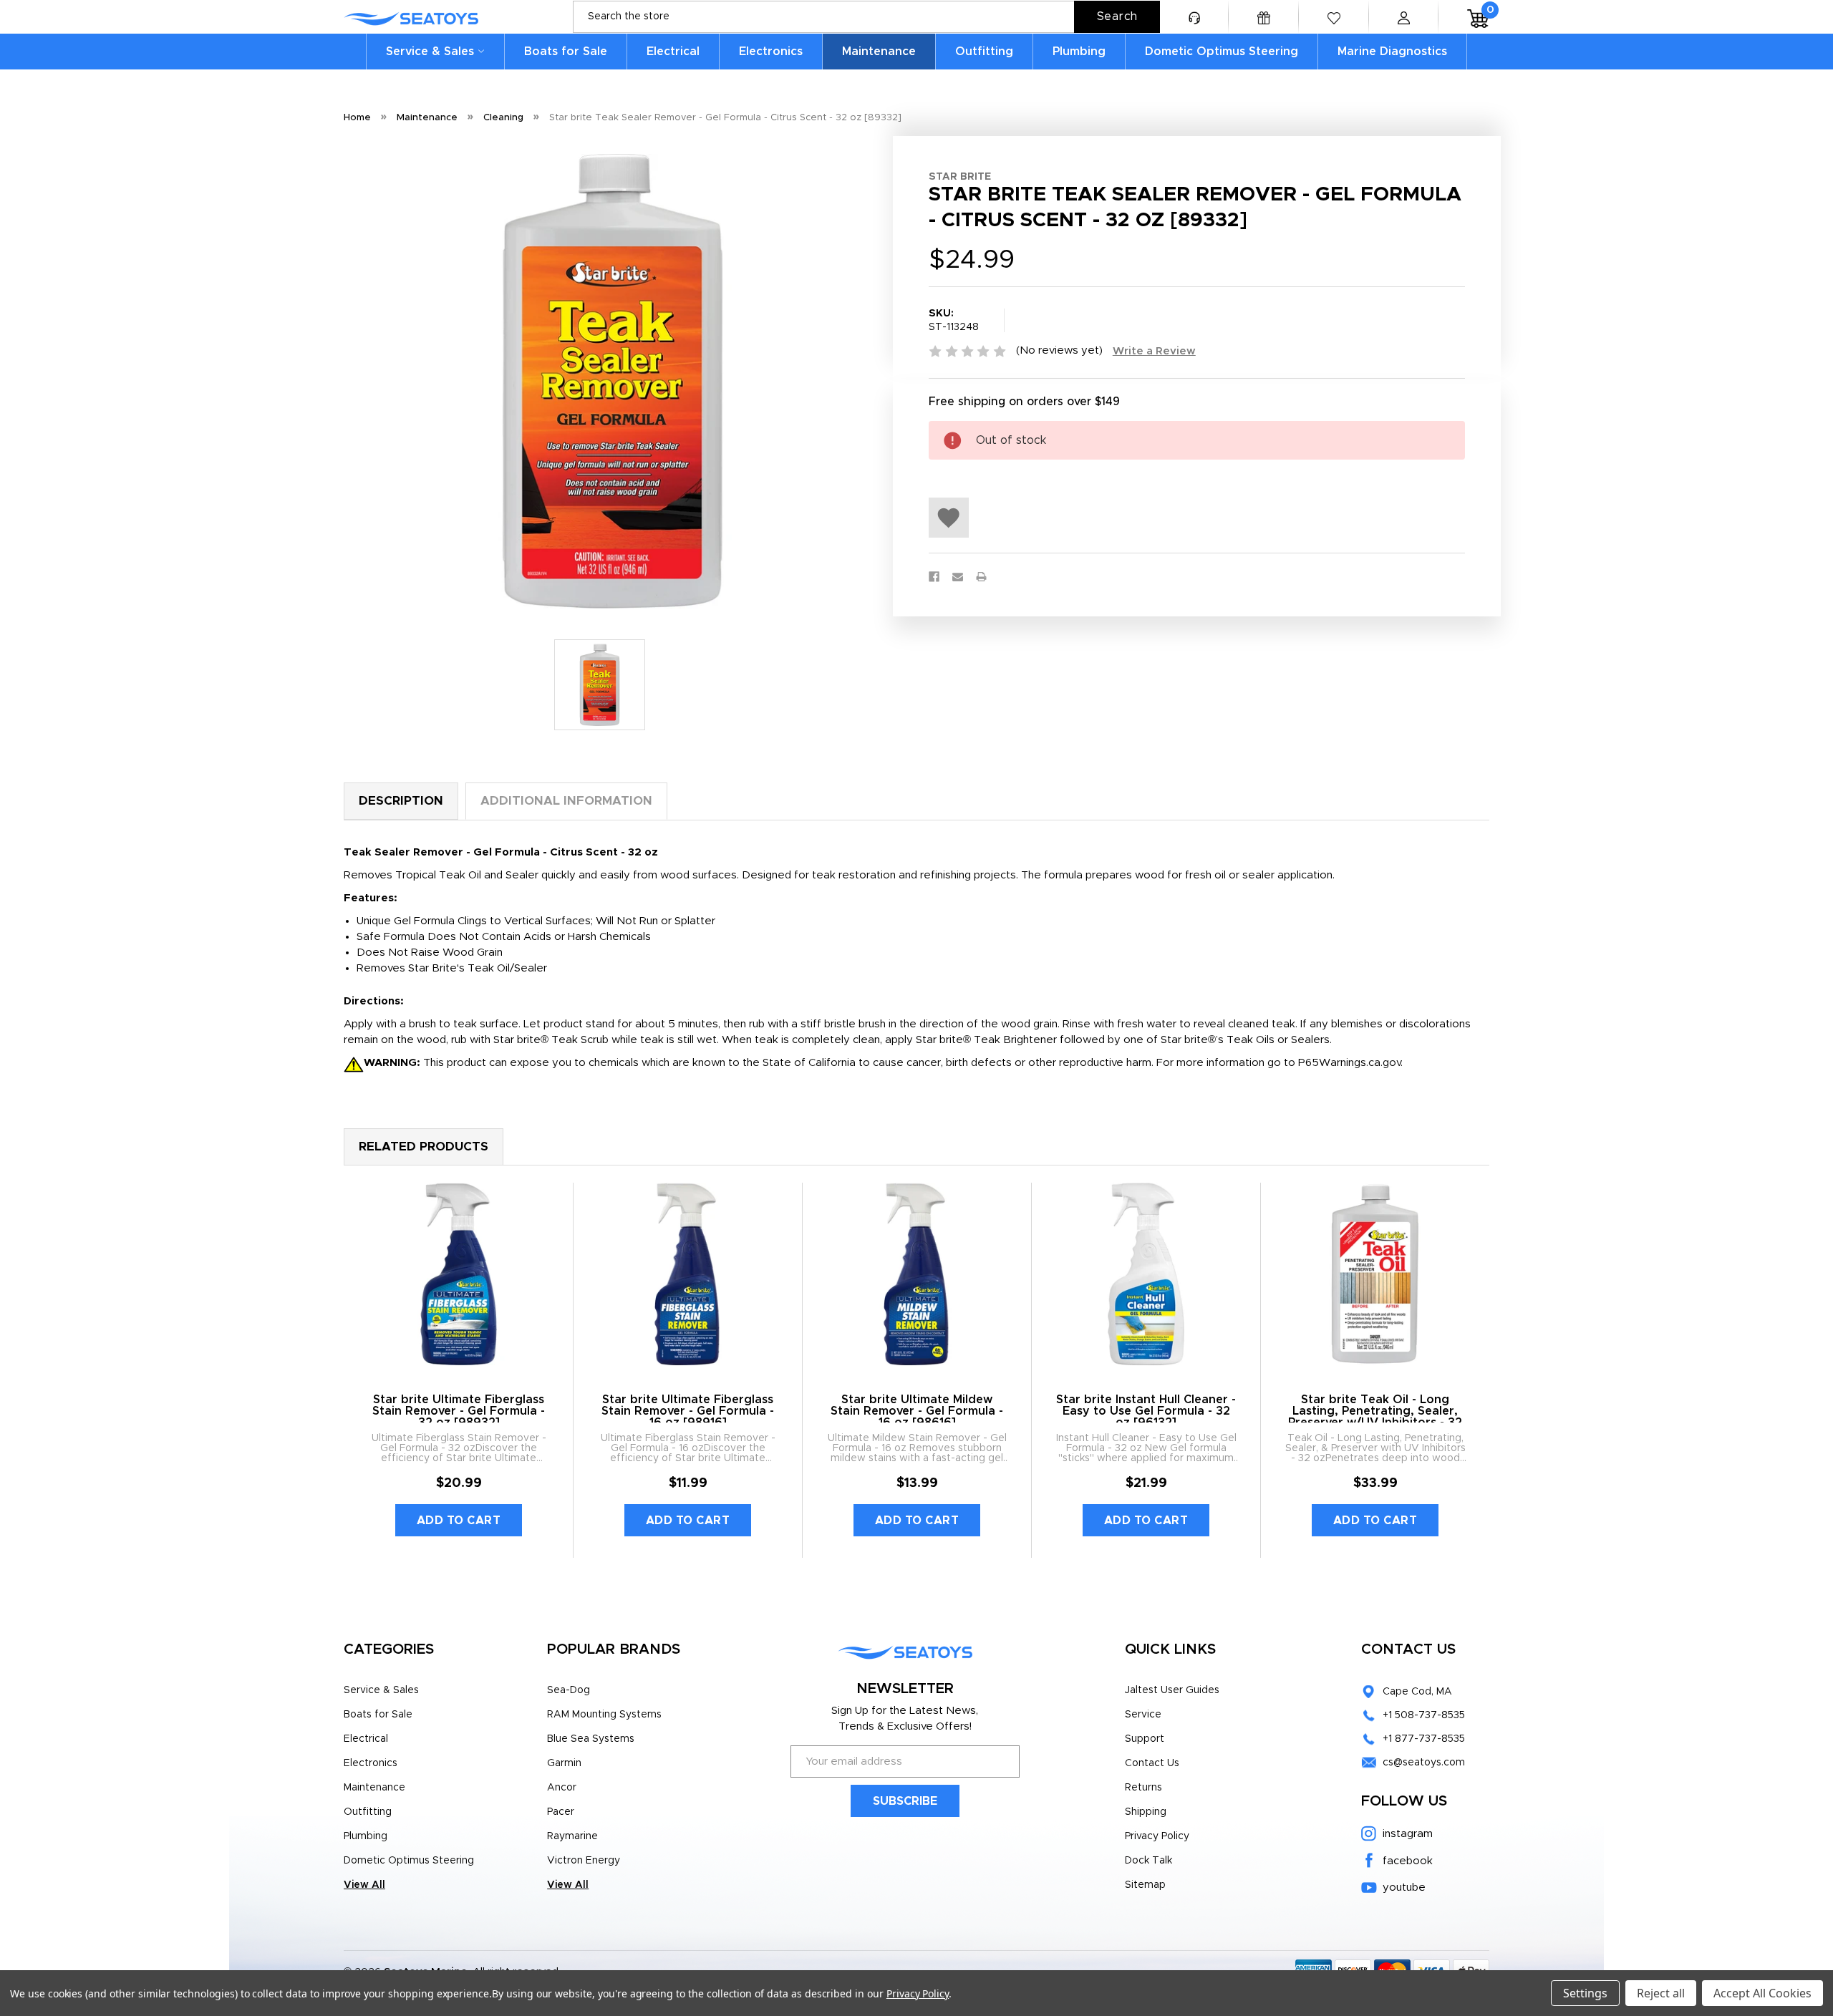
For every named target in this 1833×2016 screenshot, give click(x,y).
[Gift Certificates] (1264, 17)
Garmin (564, 1763)
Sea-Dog (569, 1690)
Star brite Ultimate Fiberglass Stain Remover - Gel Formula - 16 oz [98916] (688, 1411)
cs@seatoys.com (1424, 1763)
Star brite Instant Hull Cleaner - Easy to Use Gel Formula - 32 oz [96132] (1146, 1411)
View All (364, 1885)
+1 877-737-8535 (1424, 1739)
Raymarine (572, 1836)
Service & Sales (430, 52)
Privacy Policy (1157, 1836)
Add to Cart (459, 1521)
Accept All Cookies (1762, 1993)
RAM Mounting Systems (604, 1715)
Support (1145, 1739)
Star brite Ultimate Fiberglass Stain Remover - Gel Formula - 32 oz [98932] (459, 1411)
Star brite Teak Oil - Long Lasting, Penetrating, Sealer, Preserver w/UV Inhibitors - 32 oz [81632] (1375, 1417)
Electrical (673, 52)
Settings (1585, 1993)
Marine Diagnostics (1392, 52)
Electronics (771, 52)
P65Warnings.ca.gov (1349, 1063)
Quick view (459, 1274)
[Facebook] (934, 577)
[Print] (981, 577)
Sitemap (1145, 1885)
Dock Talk (1148, 1861)
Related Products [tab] (424, 1147)
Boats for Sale (566, 52)
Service (1143, 1715)
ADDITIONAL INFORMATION (566, 801)
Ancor (562, 1788)
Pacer (561, 1812)
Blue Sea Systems (591, 1739)
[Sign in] (1403, 17)
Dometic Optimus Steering (1222, 52)
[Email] (958, 577)
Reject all (1661, 1993)
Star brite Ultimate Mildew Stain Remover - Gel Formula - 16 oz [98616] (917, 1411)
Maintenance (879, 52)
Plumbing (1079, 52)
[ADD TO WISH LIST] (949, 518)
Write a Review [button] (1154, 351)
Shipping (1146, 1812)
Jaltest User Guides (1172, 1690)
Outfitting (984, 52)
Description (401, 801)
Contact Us (1152, 1763)
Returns (1143, 1788)
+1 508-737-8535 (1424, 1715)
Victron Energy (584, 1861)
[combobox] (866, 17)
